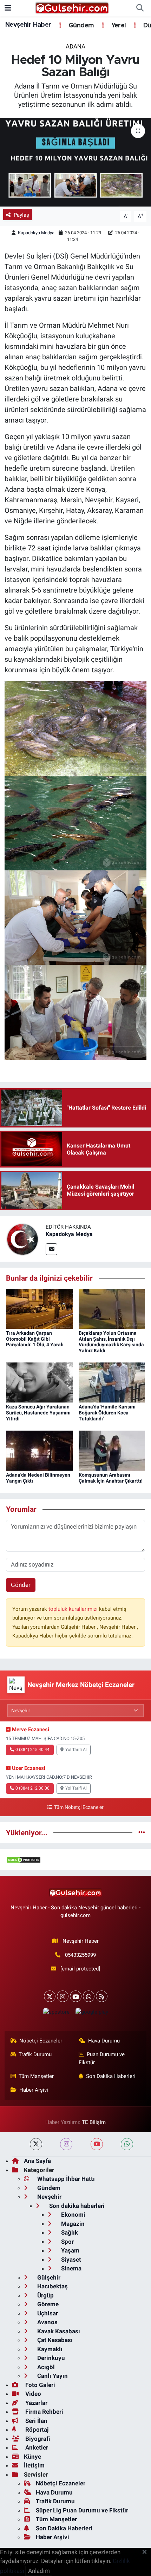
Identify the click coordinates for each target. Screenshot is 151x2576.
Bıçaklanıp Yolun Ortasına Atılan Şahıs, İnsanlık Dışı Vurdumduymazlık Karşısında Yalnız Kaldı (111, 1342)
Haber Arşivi (34, 2090)
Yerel (118, 26)
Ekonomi (73, 2215)
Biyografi (37, 2439)
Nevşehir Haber (28, 25)
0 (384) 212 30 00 (32, 1788)
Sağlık (69, 2232)
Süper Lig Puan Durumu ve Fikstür (82, 2510)
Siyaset (70, 2260)
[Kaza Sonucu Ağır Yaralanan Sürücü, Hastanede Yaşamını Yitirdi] (39, 1382)
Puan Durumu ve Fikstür (102, 2058)
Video (32, 2394)
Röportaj (36, 2430)
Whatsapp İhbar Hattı (65, 2179)
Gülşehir (48, 2277)
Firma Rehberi (44, 2412)
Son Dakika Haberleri (111, 2076)
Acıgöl (45, 2367)
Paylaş (21, 215)
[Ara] (140, 8)
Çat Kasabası (54, 2340)
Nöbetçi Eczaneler (41, 2041)
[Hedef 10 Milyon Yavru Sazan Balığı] (75, 162)
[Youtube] (76, 1996)
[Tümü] (142, 1832)
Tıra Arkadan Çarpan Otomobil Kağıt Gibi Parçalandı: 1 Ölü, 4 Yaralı (35, 1339)
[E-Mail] (51, 1249)
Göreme (47, 2304)
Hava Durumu (104, 2041)
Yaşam (70, 2250)
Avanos (47, 2322)
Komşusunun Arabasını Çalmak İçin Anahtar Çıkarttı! (111, 1478)
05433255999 (80, 1955)
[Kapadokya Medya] (23, 1238)
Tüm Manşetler (36, 2076)
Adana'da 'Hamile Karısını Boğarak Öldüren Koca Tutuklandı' (107, 1413)
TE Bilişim (94, 2122)
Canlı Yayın (52, 2376)
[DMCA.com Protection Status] (24, 1859)
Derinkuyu (50, 2358)
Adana (75, 46)
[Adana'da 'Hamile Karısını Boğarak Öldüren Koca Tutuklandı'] (112, 1382)
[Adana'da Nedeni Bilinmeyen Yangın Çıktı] (39, 1450)
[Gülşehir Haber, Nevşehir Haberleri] (72, 8)
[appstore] (56, 2013)
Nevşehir (49, 2197)
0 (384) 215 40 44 (32, 1750)
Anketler (36, 2447)
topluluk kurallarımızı (74, 1609)
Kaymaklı (49, 2349)
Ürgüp (45, 2295)
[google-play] (92, 2013)
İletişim (34, 2465)
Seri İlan (36, 2421)
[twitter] (36, 2144)
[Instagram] (63, 1996)
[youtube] (97, 2144)
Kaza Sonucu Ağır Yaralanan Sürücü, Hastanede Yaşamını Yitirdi (38, 1413)
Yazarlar (36, 2403)
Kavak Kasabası (58, 2331)
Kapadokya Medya (36, 233)
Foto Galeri (40, 2385)
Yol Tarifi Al (76, 1750)
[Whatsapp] (89, 1996)
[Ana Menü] (8, 8)
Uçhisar (47, 2313)
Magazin (72, 2224)
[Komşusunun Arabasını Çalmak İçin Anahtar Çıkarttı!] (112, 1450)
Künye (32, 2457)
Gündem (80, 26)
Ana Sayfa (37, 2161)
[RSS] (102, 1996)
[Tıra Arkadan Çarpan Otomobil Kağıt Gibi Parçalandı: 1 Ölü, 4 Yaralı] (39, 1308)
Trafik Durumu (35, 2054)
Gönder (21, 1585)
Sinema (71, 2268)
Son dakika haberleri (76, 2206)
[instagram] (66, 2144)
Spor (67, 2242)
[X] (50, 1996)
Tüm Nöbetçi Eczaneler (79, 1807)
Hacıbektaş (52, 2286)
